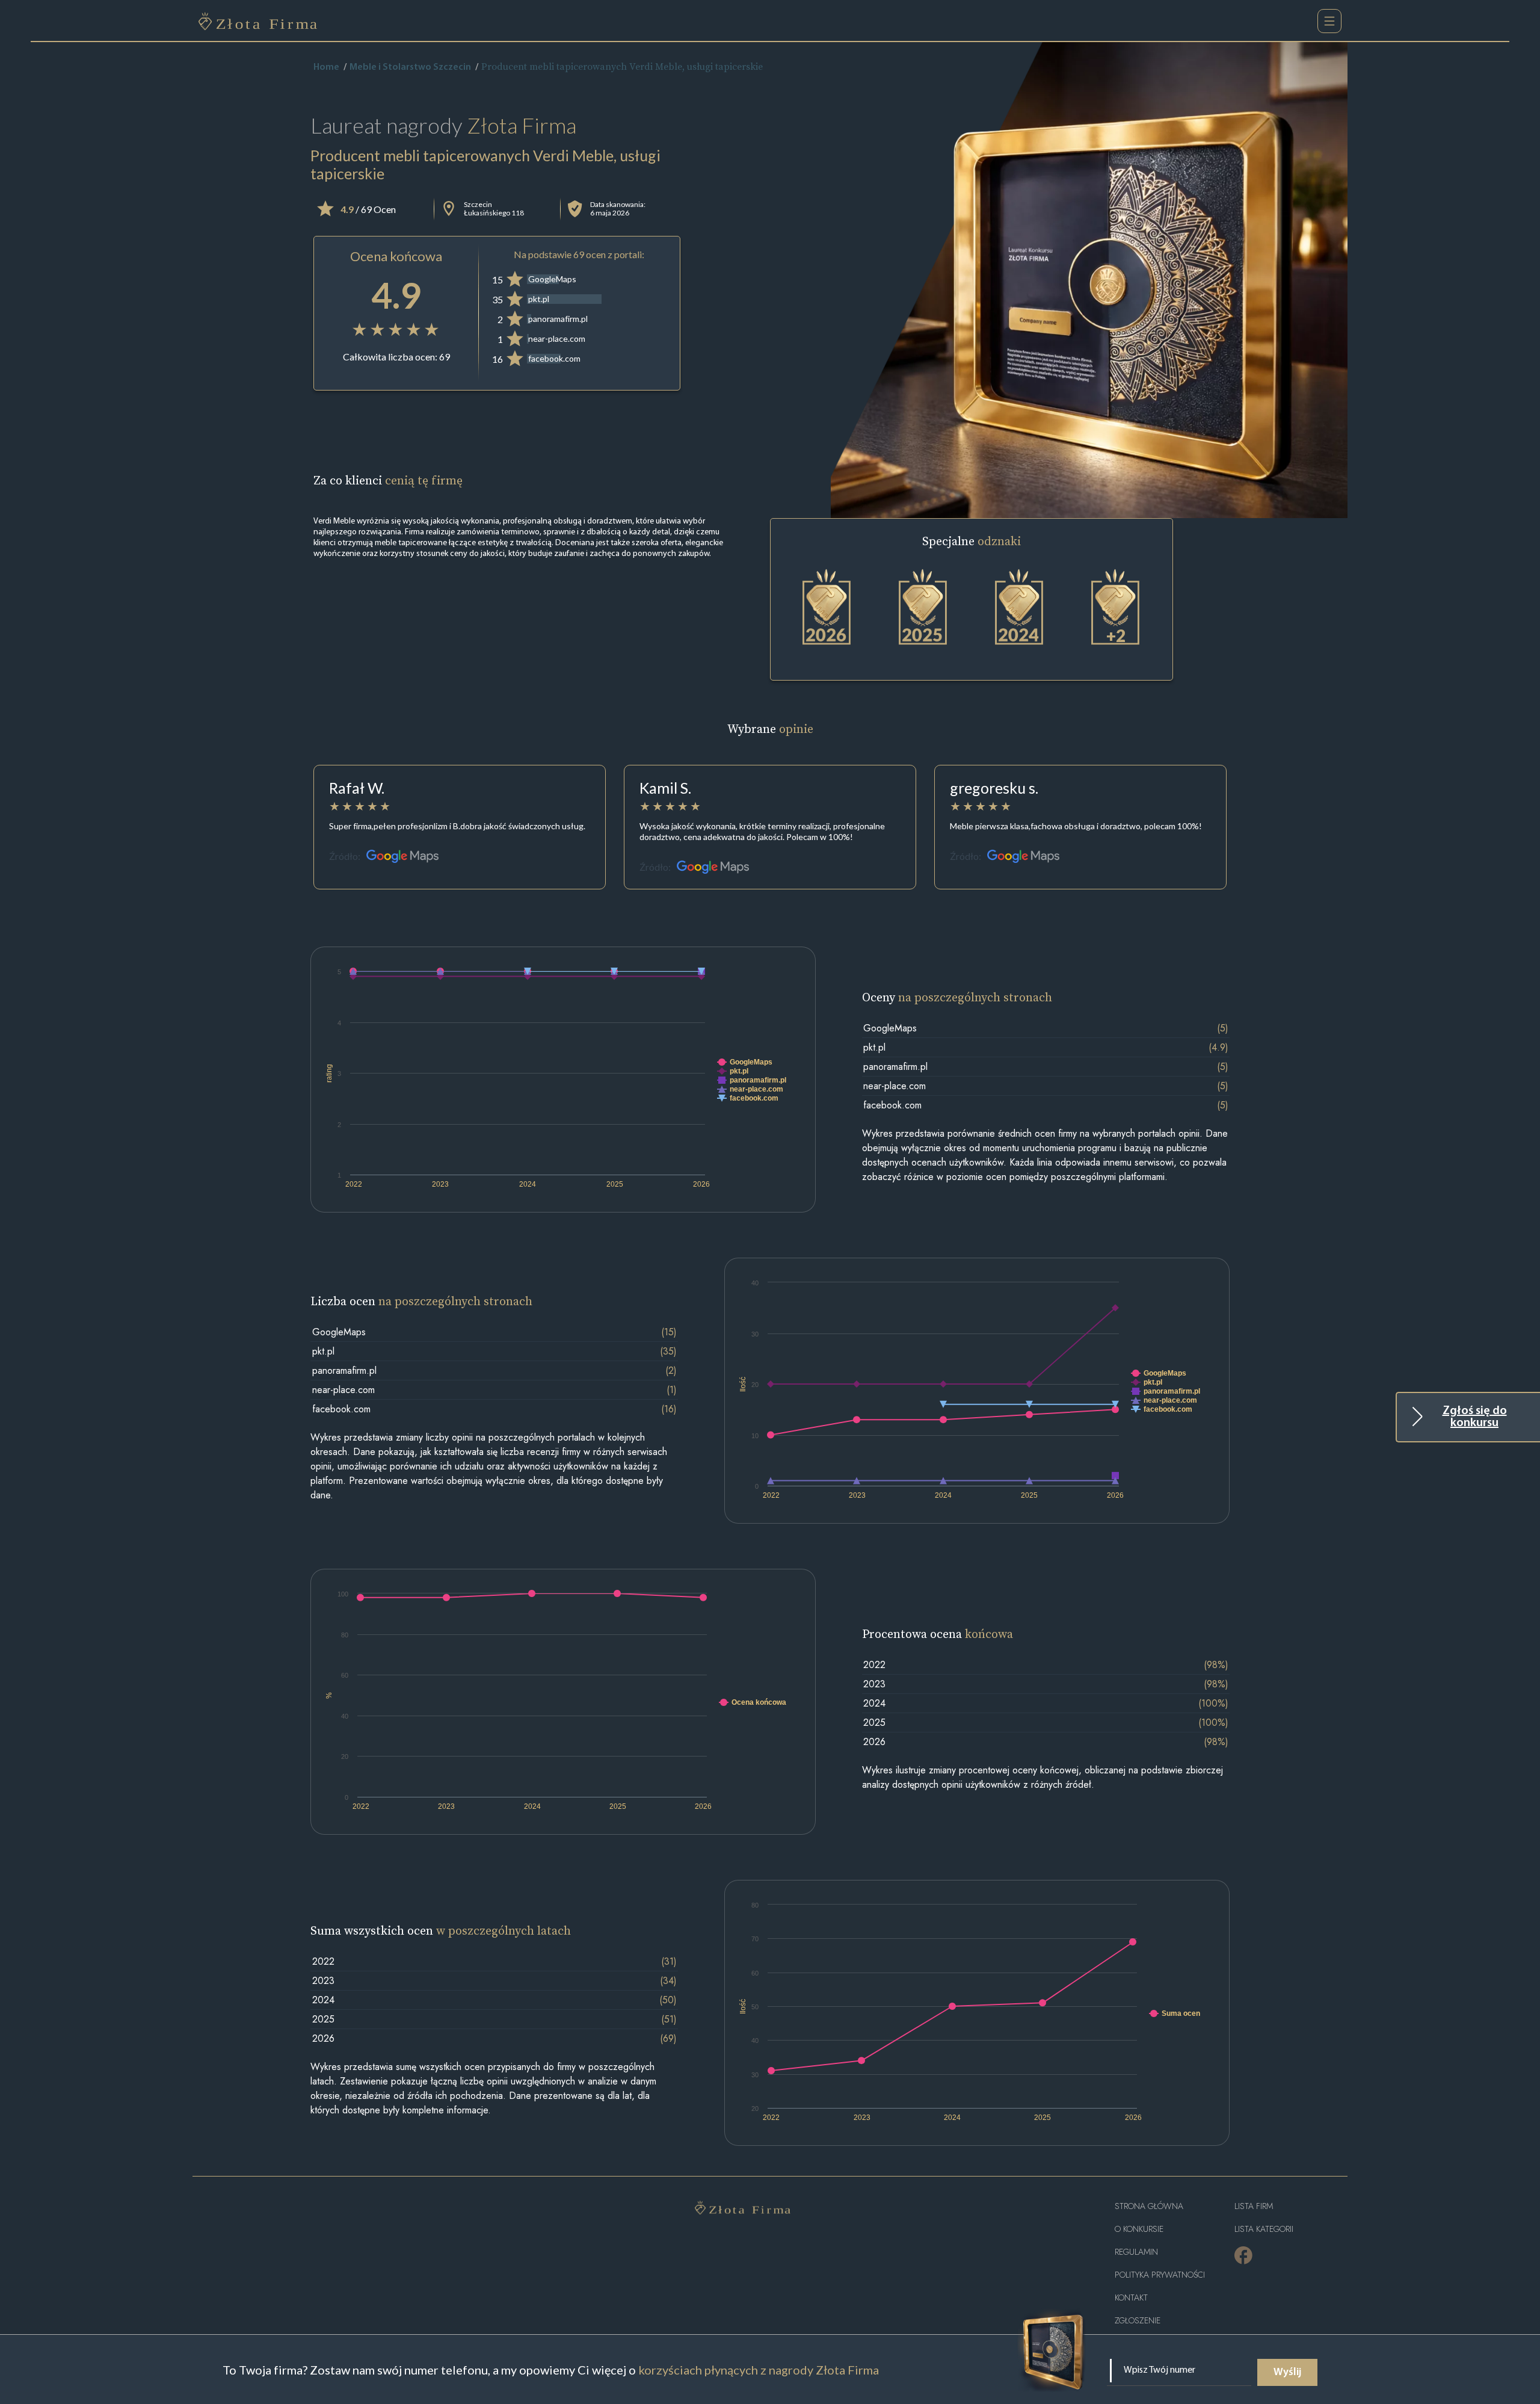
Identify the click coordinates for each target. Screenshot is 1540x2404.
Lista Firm (1254, 2206)
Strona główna (1149, 2206)
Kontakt (1131, 2298)
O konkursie (1139, 2229)
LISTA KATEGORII (1264, 2229)
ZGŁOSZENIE (1138, 2321)
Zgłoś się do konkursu (1475, 1417)
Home (326, 67)
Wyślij (1287, 2373)
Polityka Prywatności (1160, 2275)
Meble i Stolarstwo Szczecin (410, 67)
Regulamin (1136, 2252)
